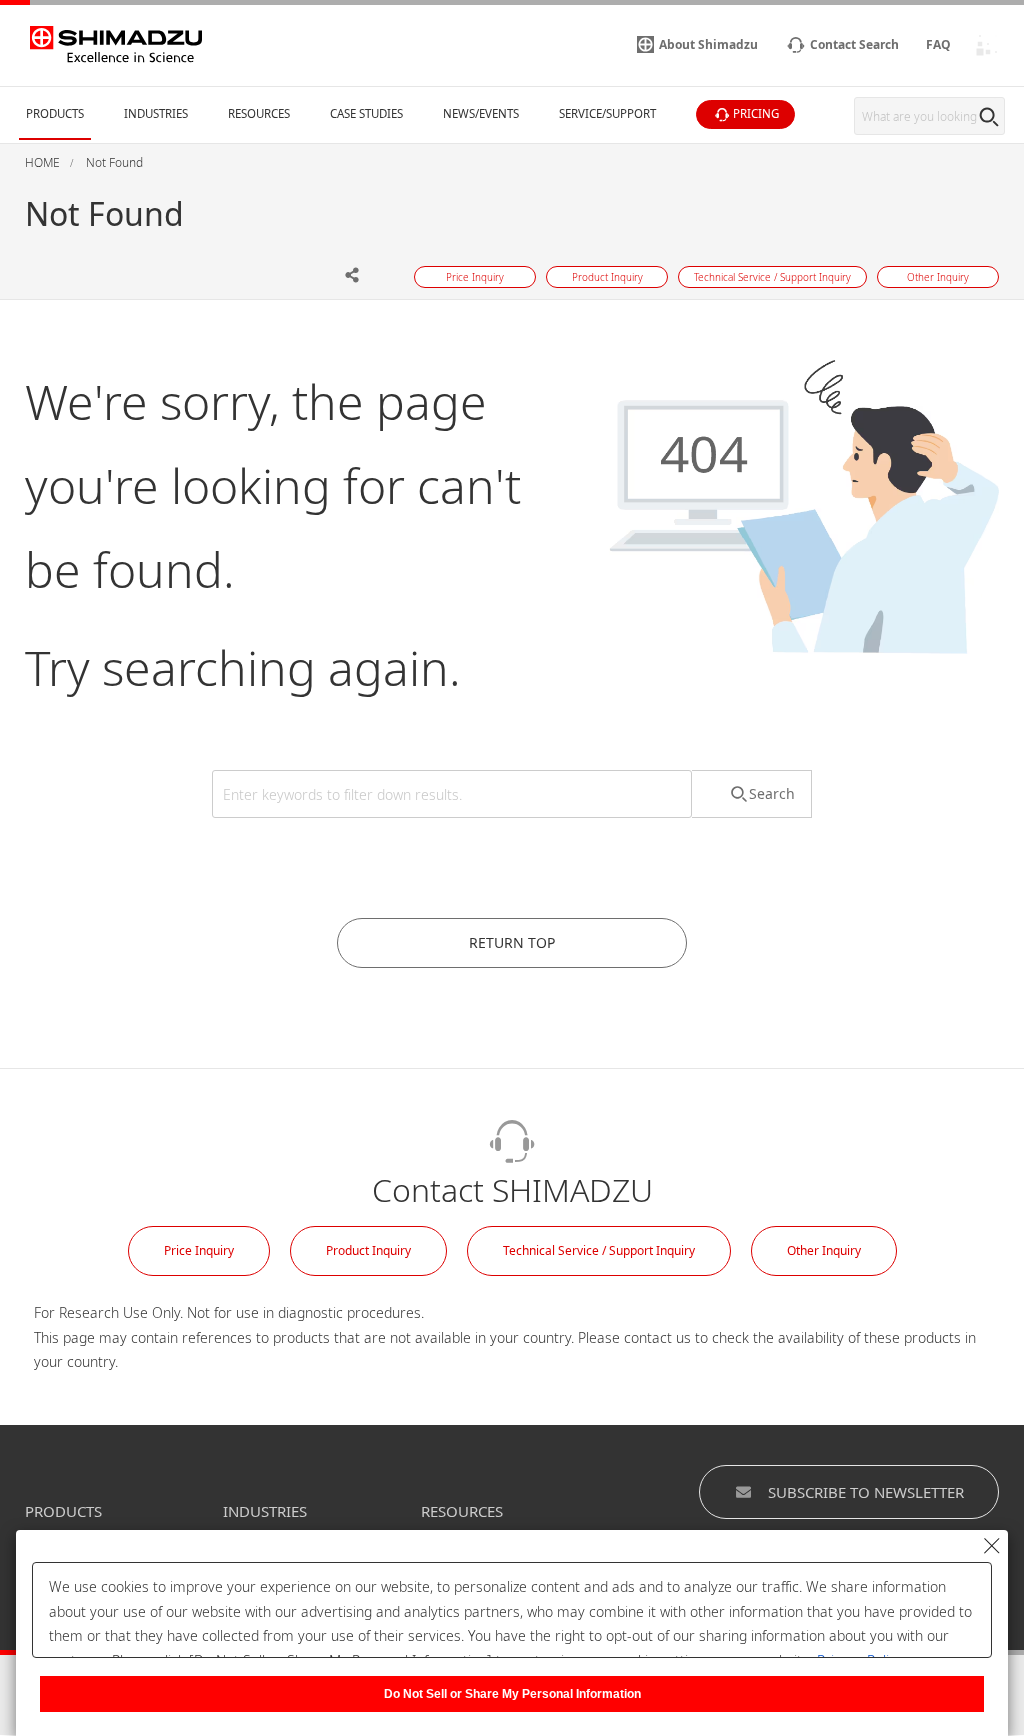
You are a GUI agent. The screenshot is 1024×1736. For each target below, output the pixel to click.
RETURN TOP (512, 942)
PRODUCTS (63, 1511)
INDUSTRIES (265, 1511)
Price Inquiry (199, 1250)
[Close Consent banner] (992, 1546)
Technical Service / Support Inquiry (599, 1250)
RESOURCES (462, 1511)
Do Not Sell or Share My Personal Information (512, 1694)
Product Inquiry (368, 1250)
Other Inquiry (824, 1250)
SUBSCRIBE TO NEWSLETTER (866, 1492)
